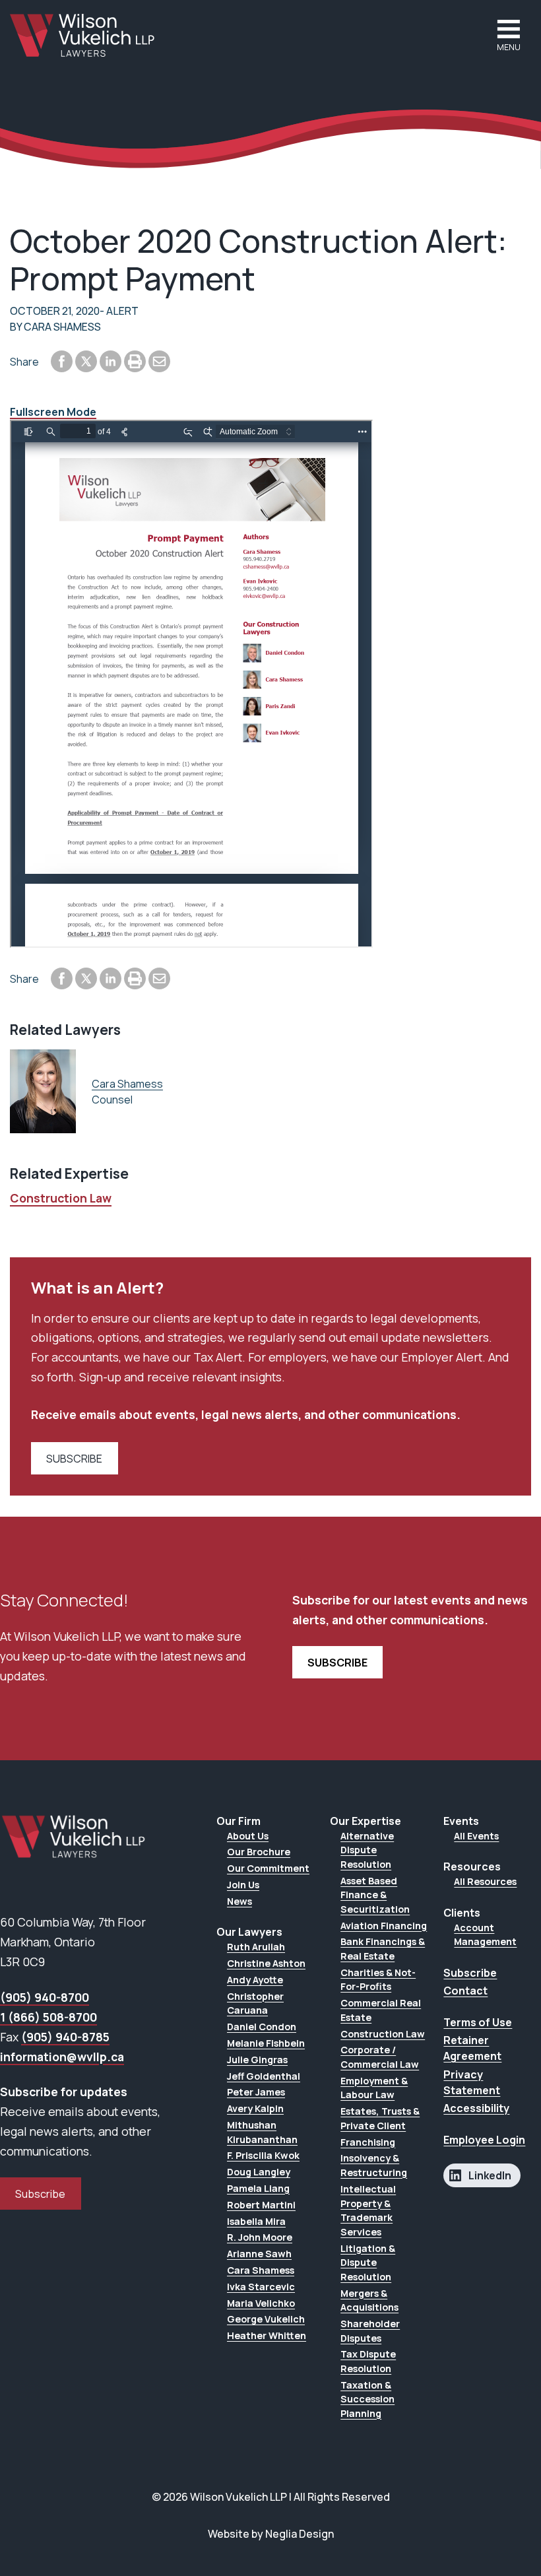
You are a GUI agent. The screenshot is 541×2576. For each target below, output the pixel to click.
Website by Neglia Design (271, 2534)
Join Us (243, 1885)
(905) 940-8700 (45, 1997)
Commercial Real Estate (381, 2010)
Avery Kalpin (255, 2108)
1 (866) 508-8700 (48, 2017)
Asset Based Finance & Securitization (375, 1895)
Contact (465, 1991)
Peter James (256, 2092)
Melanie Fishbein (266, 2043)
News (239, 1901)
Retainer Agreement (472, 2048)
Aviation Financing (384, 1926)
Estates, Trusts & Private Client (380, 2118)
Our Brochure (259, 1852)
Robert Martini (261, 2205)
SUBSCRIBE (74, 1459)
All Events (476, 1836)
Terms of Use (478, 2022)
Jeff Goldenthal (264, 2076)
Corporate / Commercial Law (380, 2057)
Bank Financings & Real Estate (383, 1949)
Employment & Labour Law (374, 2088)
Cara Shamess (127, 1084)
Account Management (485, 1935)
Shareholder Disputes (370, 2331)
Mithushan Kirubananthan (262, 2132)
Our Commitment (268, 1868)
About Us (248, 1836)
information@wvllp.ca (62, 2057)
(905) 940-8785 (65, 2037)
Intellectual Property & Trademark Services (368, 2210)
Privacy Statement (472, 2082)
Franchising (368, 2142)
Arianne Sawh (259, 2254)
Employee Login (484, 2140)
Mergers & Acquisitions (369, 2300)
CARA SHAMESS (62, 327)
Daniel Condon (262, 2027)
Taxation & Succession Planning (367, 2399)
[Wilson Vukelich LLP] (82, 35)
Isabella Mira (256, 2221)
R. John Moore (260, 2237)
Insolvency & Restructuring (374, 2165)
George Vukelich (266, 2319)
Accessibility (476, 2108)
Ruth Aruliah (256, 1947)
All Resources (485, 1881)
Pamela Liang (258, 2188)
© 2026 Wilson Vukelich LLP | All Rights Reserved (271, 2497)
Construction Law (61, 1198)
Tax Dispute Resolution (368, 2361)
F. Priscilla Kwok (263, 2155)
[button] (509, 35)
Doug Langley (259, 2172)
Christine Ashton (266, 1963)
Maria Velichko (261, 2303)
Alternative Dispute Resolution (367, 1850)
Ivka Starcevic (261, 2287)
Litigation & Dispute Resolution (368, 2262)
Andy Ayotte (255, 1980)
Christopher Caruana (255, 2003)
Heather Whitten (267, 2335)
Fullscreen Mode (53, 412)
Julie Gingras (257, 2060)
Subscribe (40, 2194)
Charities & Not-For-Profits (378, 1980)
